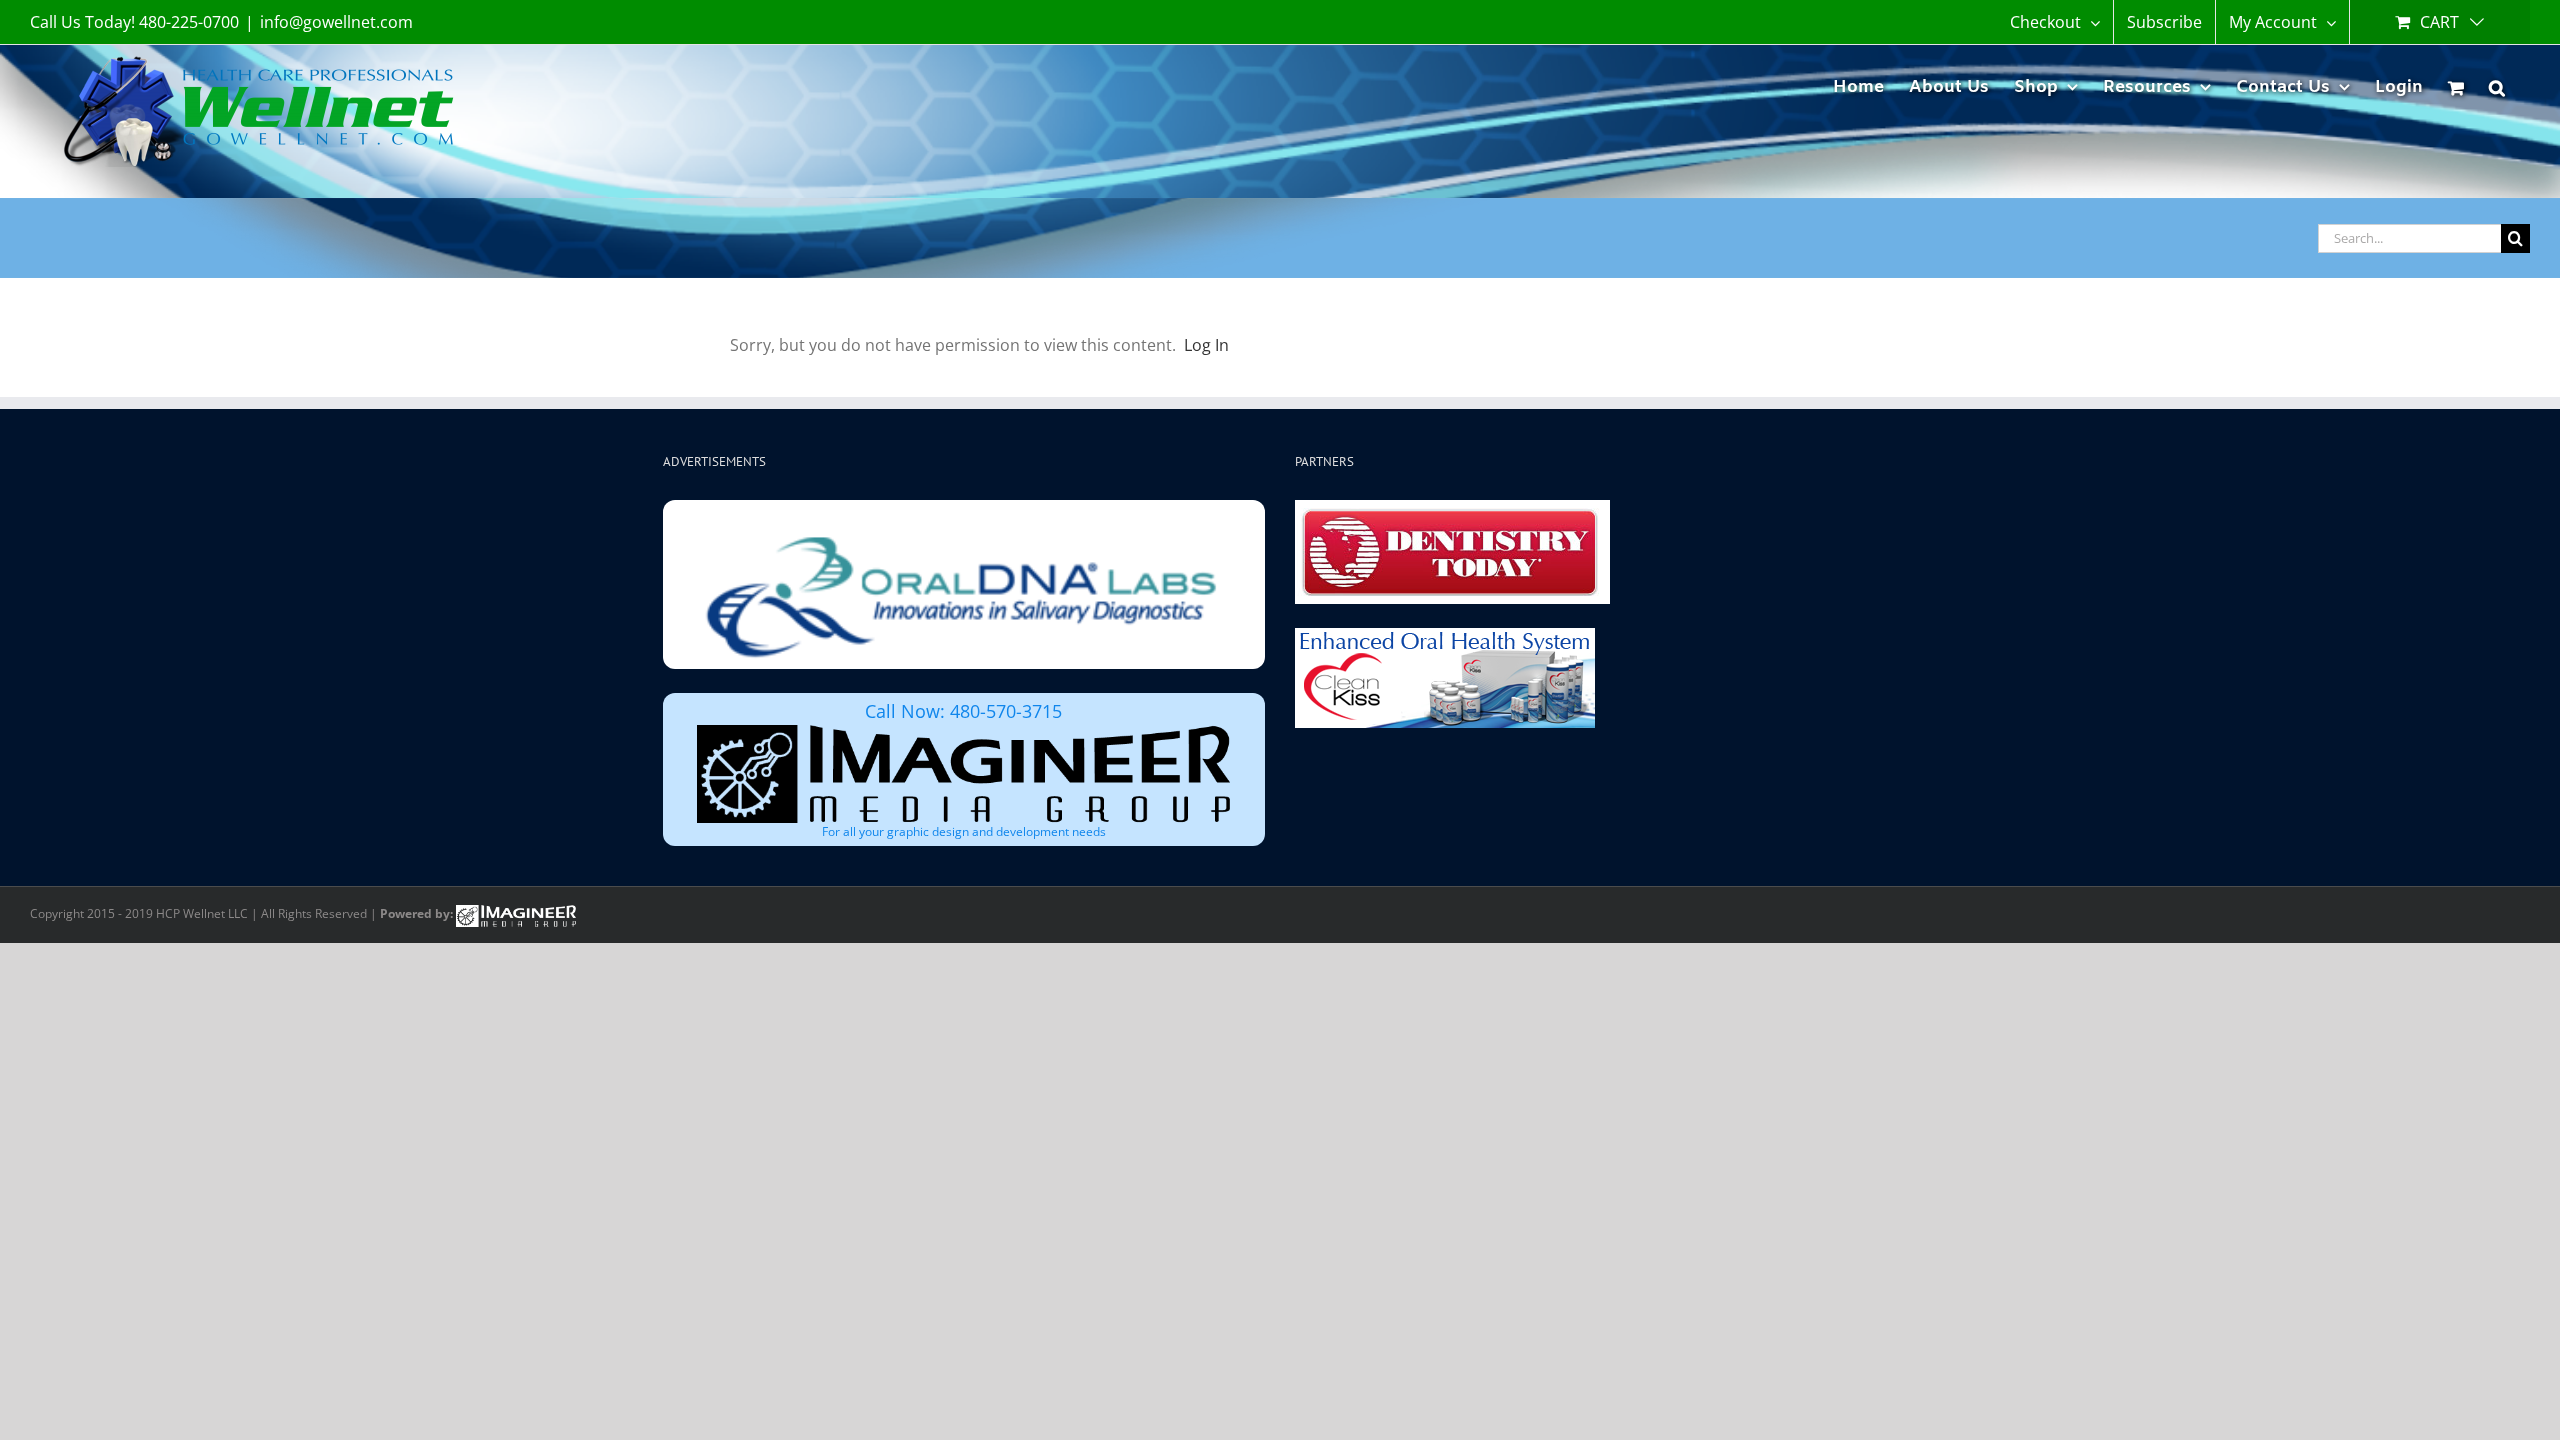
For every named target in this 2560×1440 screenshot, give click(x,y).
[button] (2497, 84)
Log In (1206, 345)
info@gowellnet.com (336, 22)
